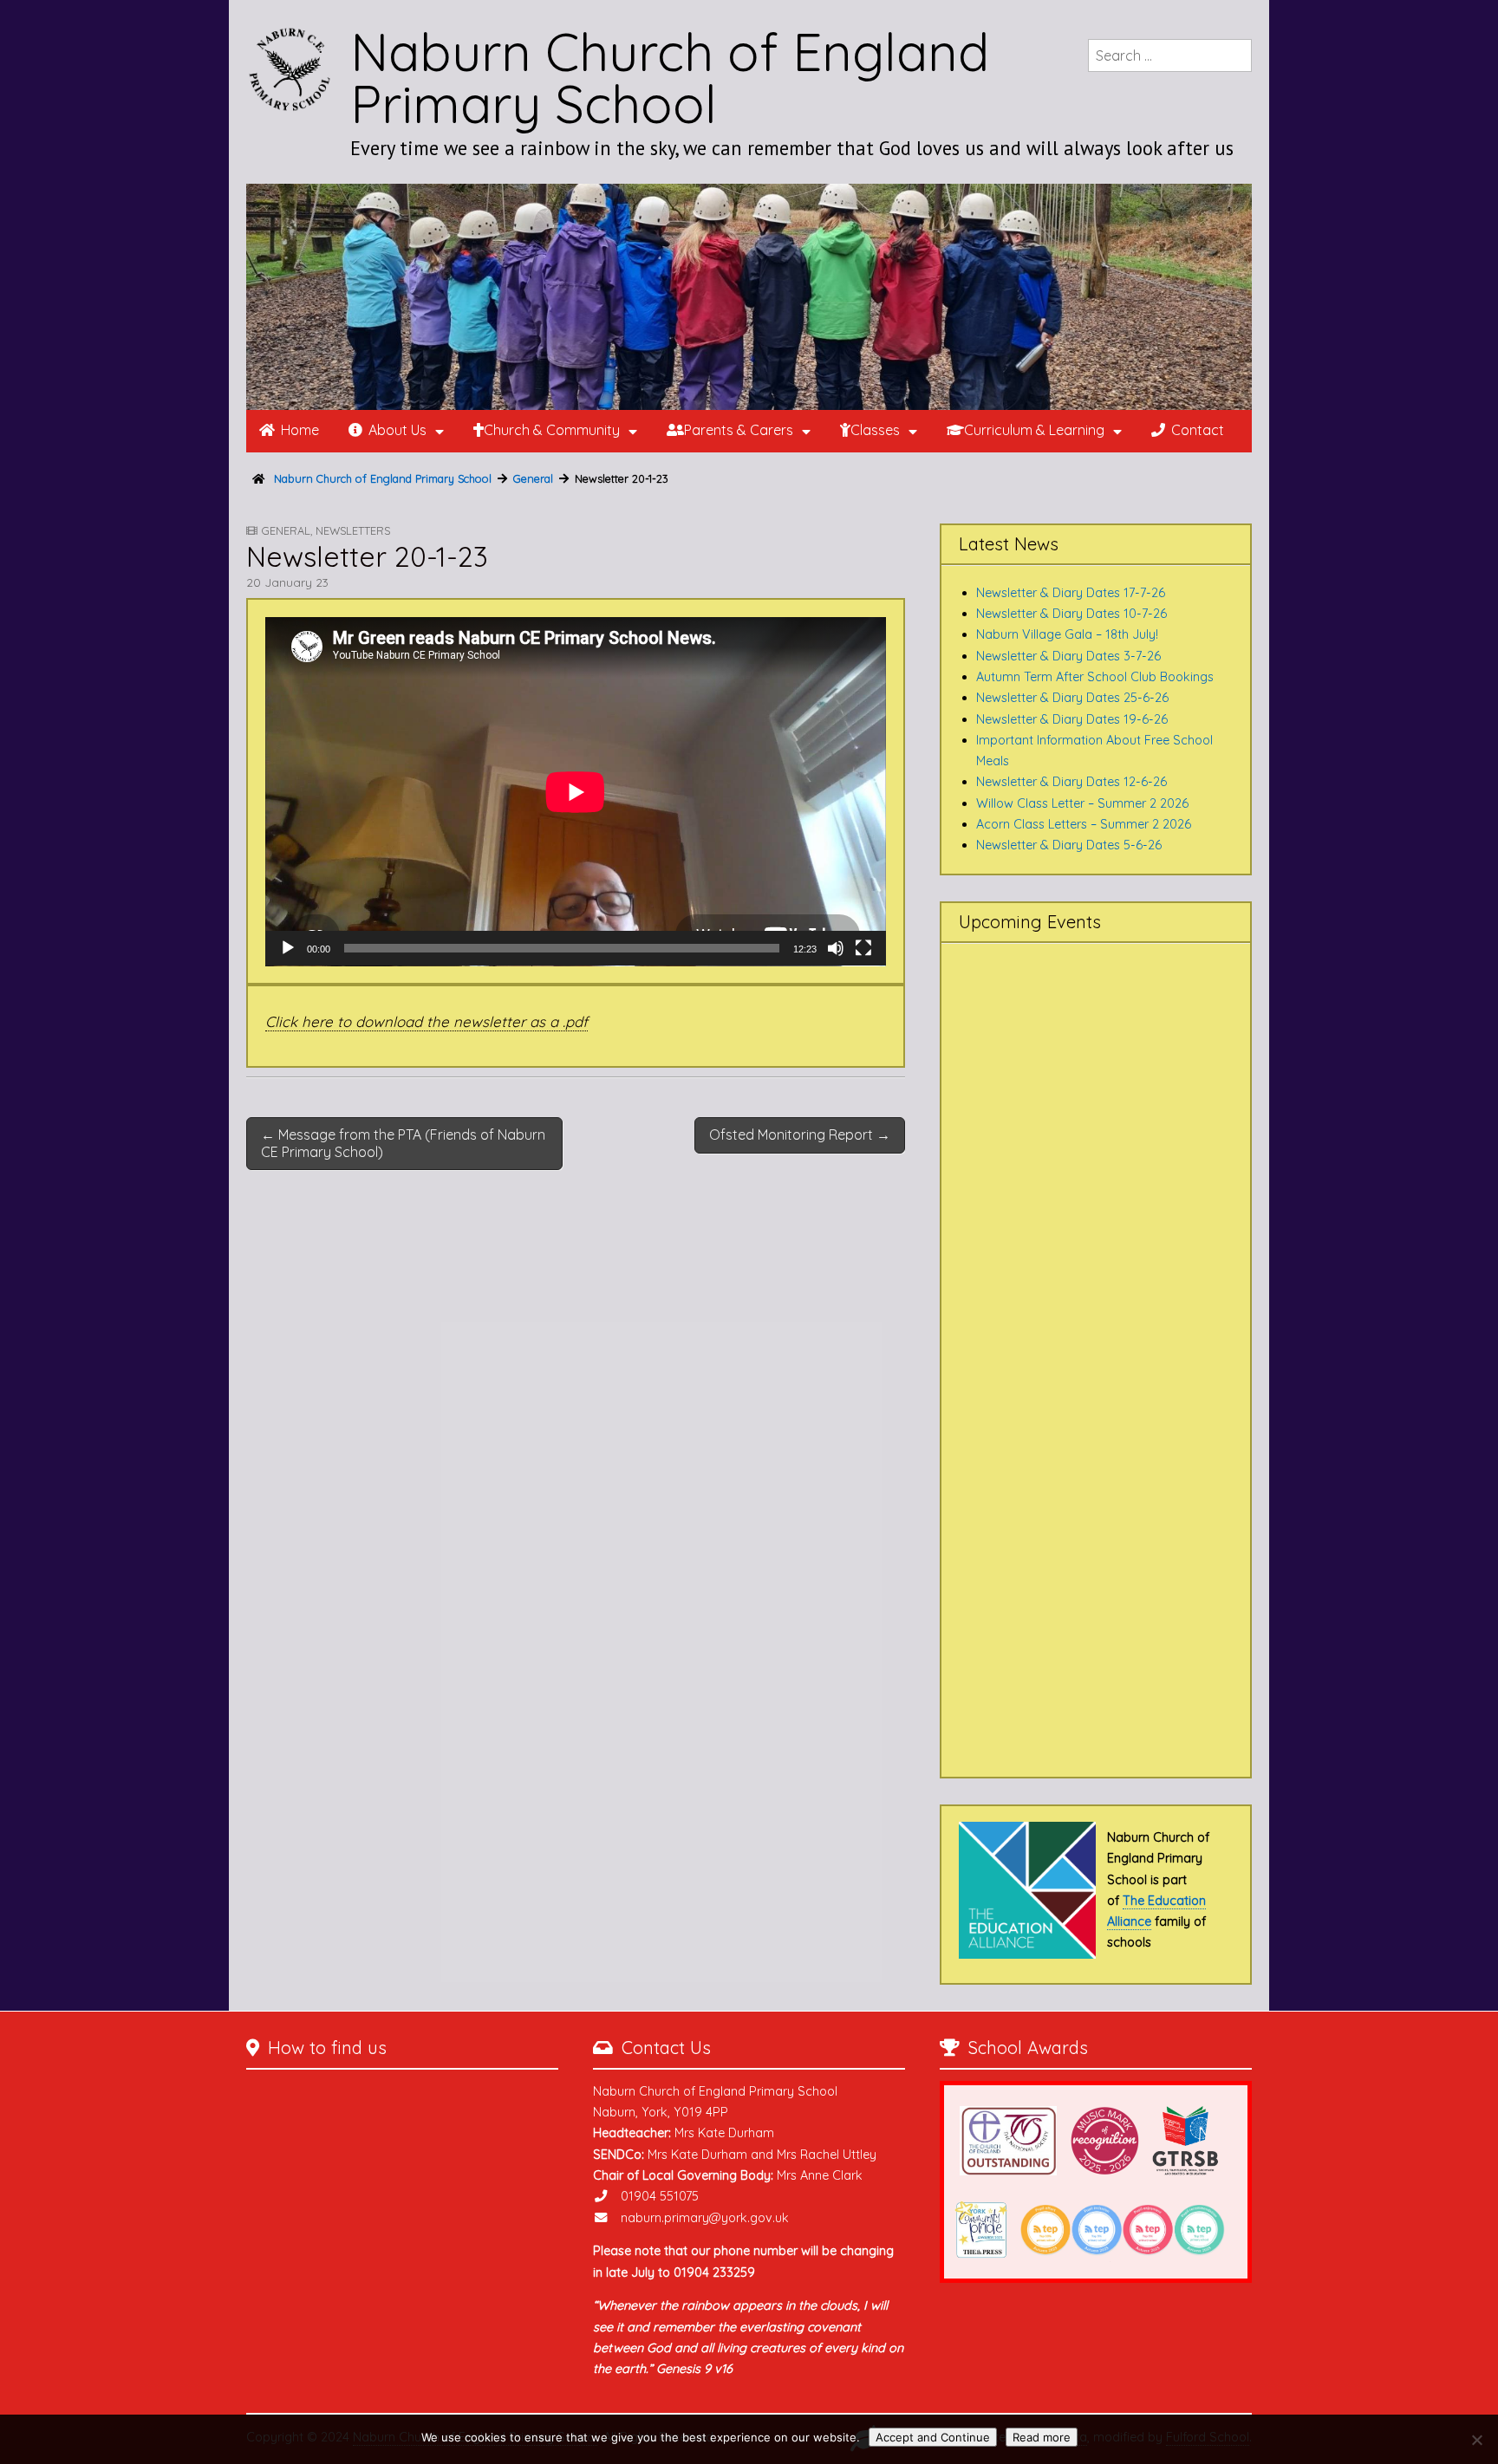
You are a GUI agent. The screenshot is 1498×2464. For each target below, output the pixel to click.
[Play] (288, 948)
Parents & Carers (739, 430)
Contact (1198, 430)
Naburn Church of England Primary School (670, 78)
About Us (397, 430)
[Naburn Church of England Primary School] (749, 297)
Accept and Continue (933, 2437)
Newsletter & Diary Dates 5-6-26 (1069, 845)
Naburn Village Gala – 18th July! (1067, 634)
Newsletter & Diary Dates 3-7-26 (1068, 656)
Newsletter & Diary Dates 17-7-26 (1071, 593)
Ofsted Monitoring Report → (800, 1134)
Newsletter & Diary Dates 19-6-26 (1072, 719)
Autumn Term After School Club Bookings (1095, 677)
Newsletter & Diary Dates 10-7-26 (1071, 614)
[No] (1476, 2440)
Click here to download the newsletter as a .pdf (427, 1021)
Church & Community (552, 430)
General (286, 530)
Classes (875, 430)
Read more (1042, 2437)
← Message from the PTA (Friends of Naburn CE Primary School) (403, 1143)
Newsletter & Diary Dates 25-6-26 (1072, 698)
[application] (576, 792)
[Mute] (836, 948)
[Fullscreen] (863, 948)
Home (300, 430)
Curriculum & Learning (1034, 430)
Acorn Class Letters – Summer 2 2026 (1084, 824)
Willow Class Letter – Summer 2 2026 (1082, 803)
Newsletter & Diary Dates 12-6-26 (1071, 782)
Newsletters (353, 530)
